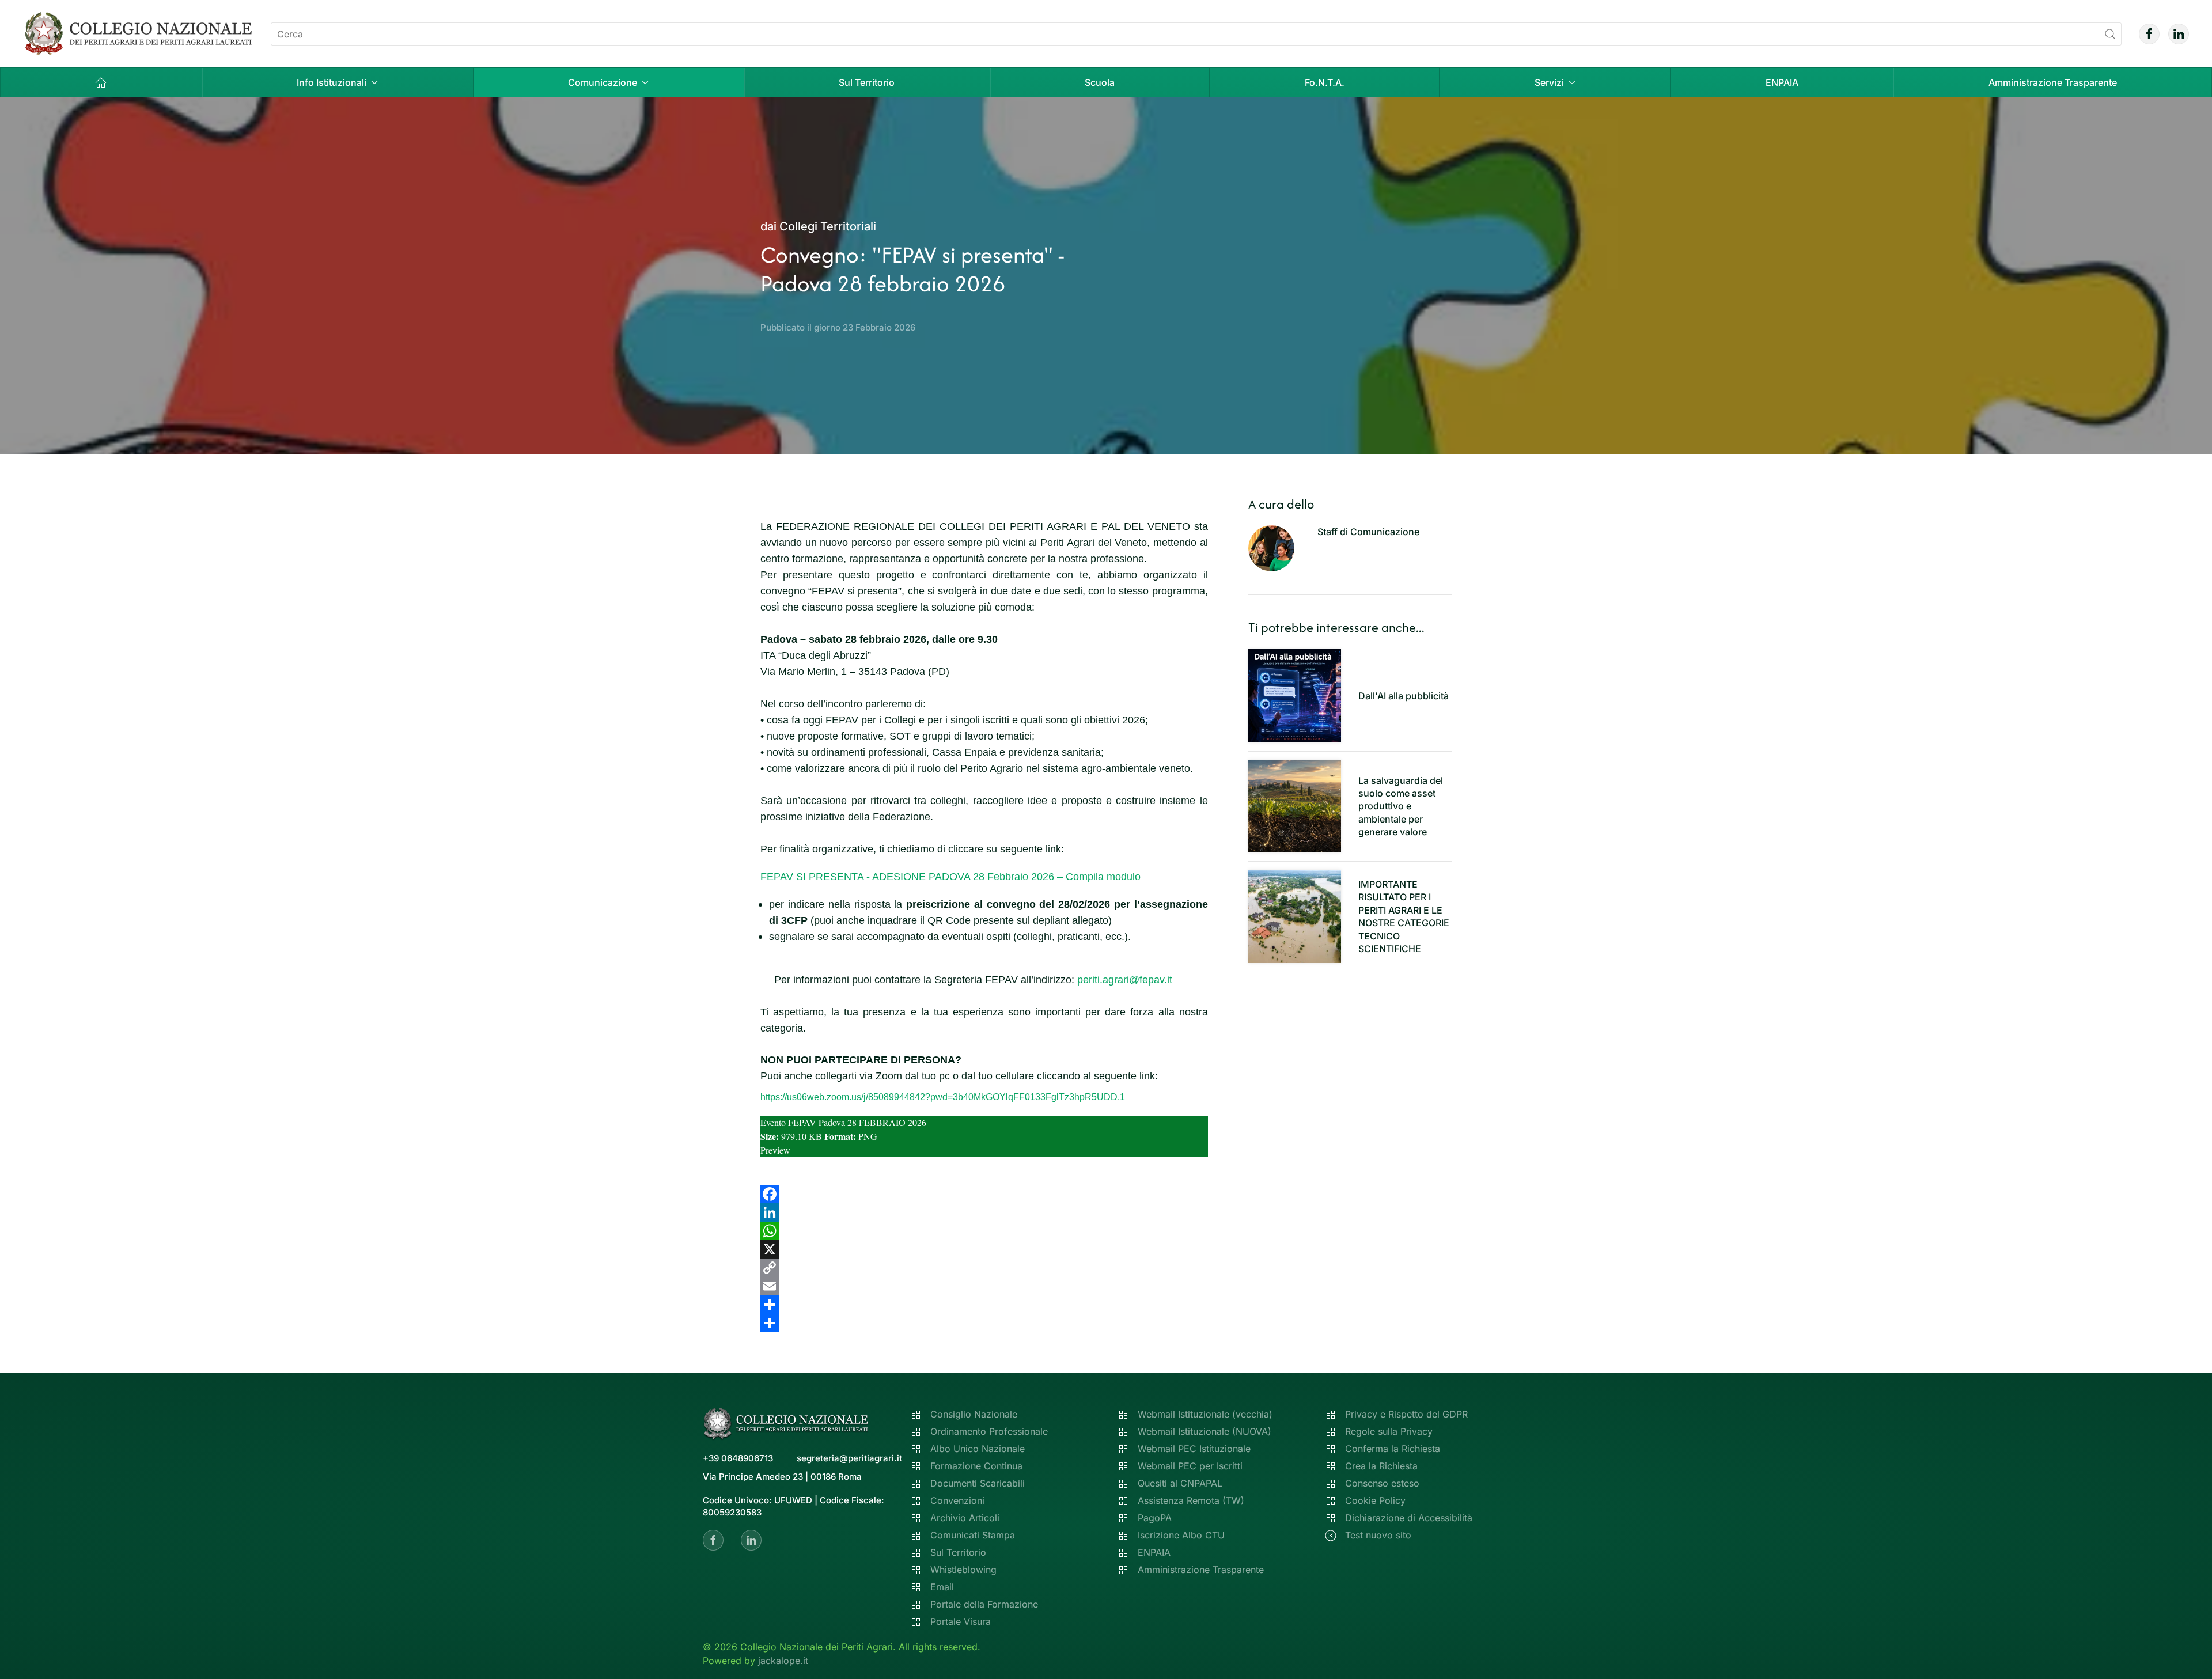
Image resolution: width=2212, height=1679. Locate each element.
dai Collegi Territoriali (818, 226)
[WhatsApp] (984, 1231)
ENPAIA (1782, 82)
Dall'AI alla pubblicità (1404, 696)
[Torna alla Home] (138, 34)
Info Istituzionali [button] (332, 82)
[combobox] (1196, 34)
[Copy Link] (984, 1268)
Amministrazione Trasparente (2053, 82)
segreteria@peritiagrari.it (849, 1458)
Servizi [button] (1549, 82)
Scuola (1100, 82)
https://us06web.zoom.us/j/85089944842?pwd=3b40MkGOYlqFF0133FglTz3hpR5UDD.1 (943, 1097)
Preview (775, 1150)
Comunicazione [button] (603, 82)
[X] (984, 1249)
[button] (101, 82)
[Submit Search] (2110, 34)
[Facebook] (984, 1194)
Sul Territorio (867, 82)
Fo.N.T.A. (1325, 82)
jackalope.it (783, 1661)
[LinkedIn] (984, 1212)
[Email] (984, 1286)
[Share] (984, 1305)
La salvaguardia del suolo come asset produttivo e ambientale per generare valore (1401, 806)
